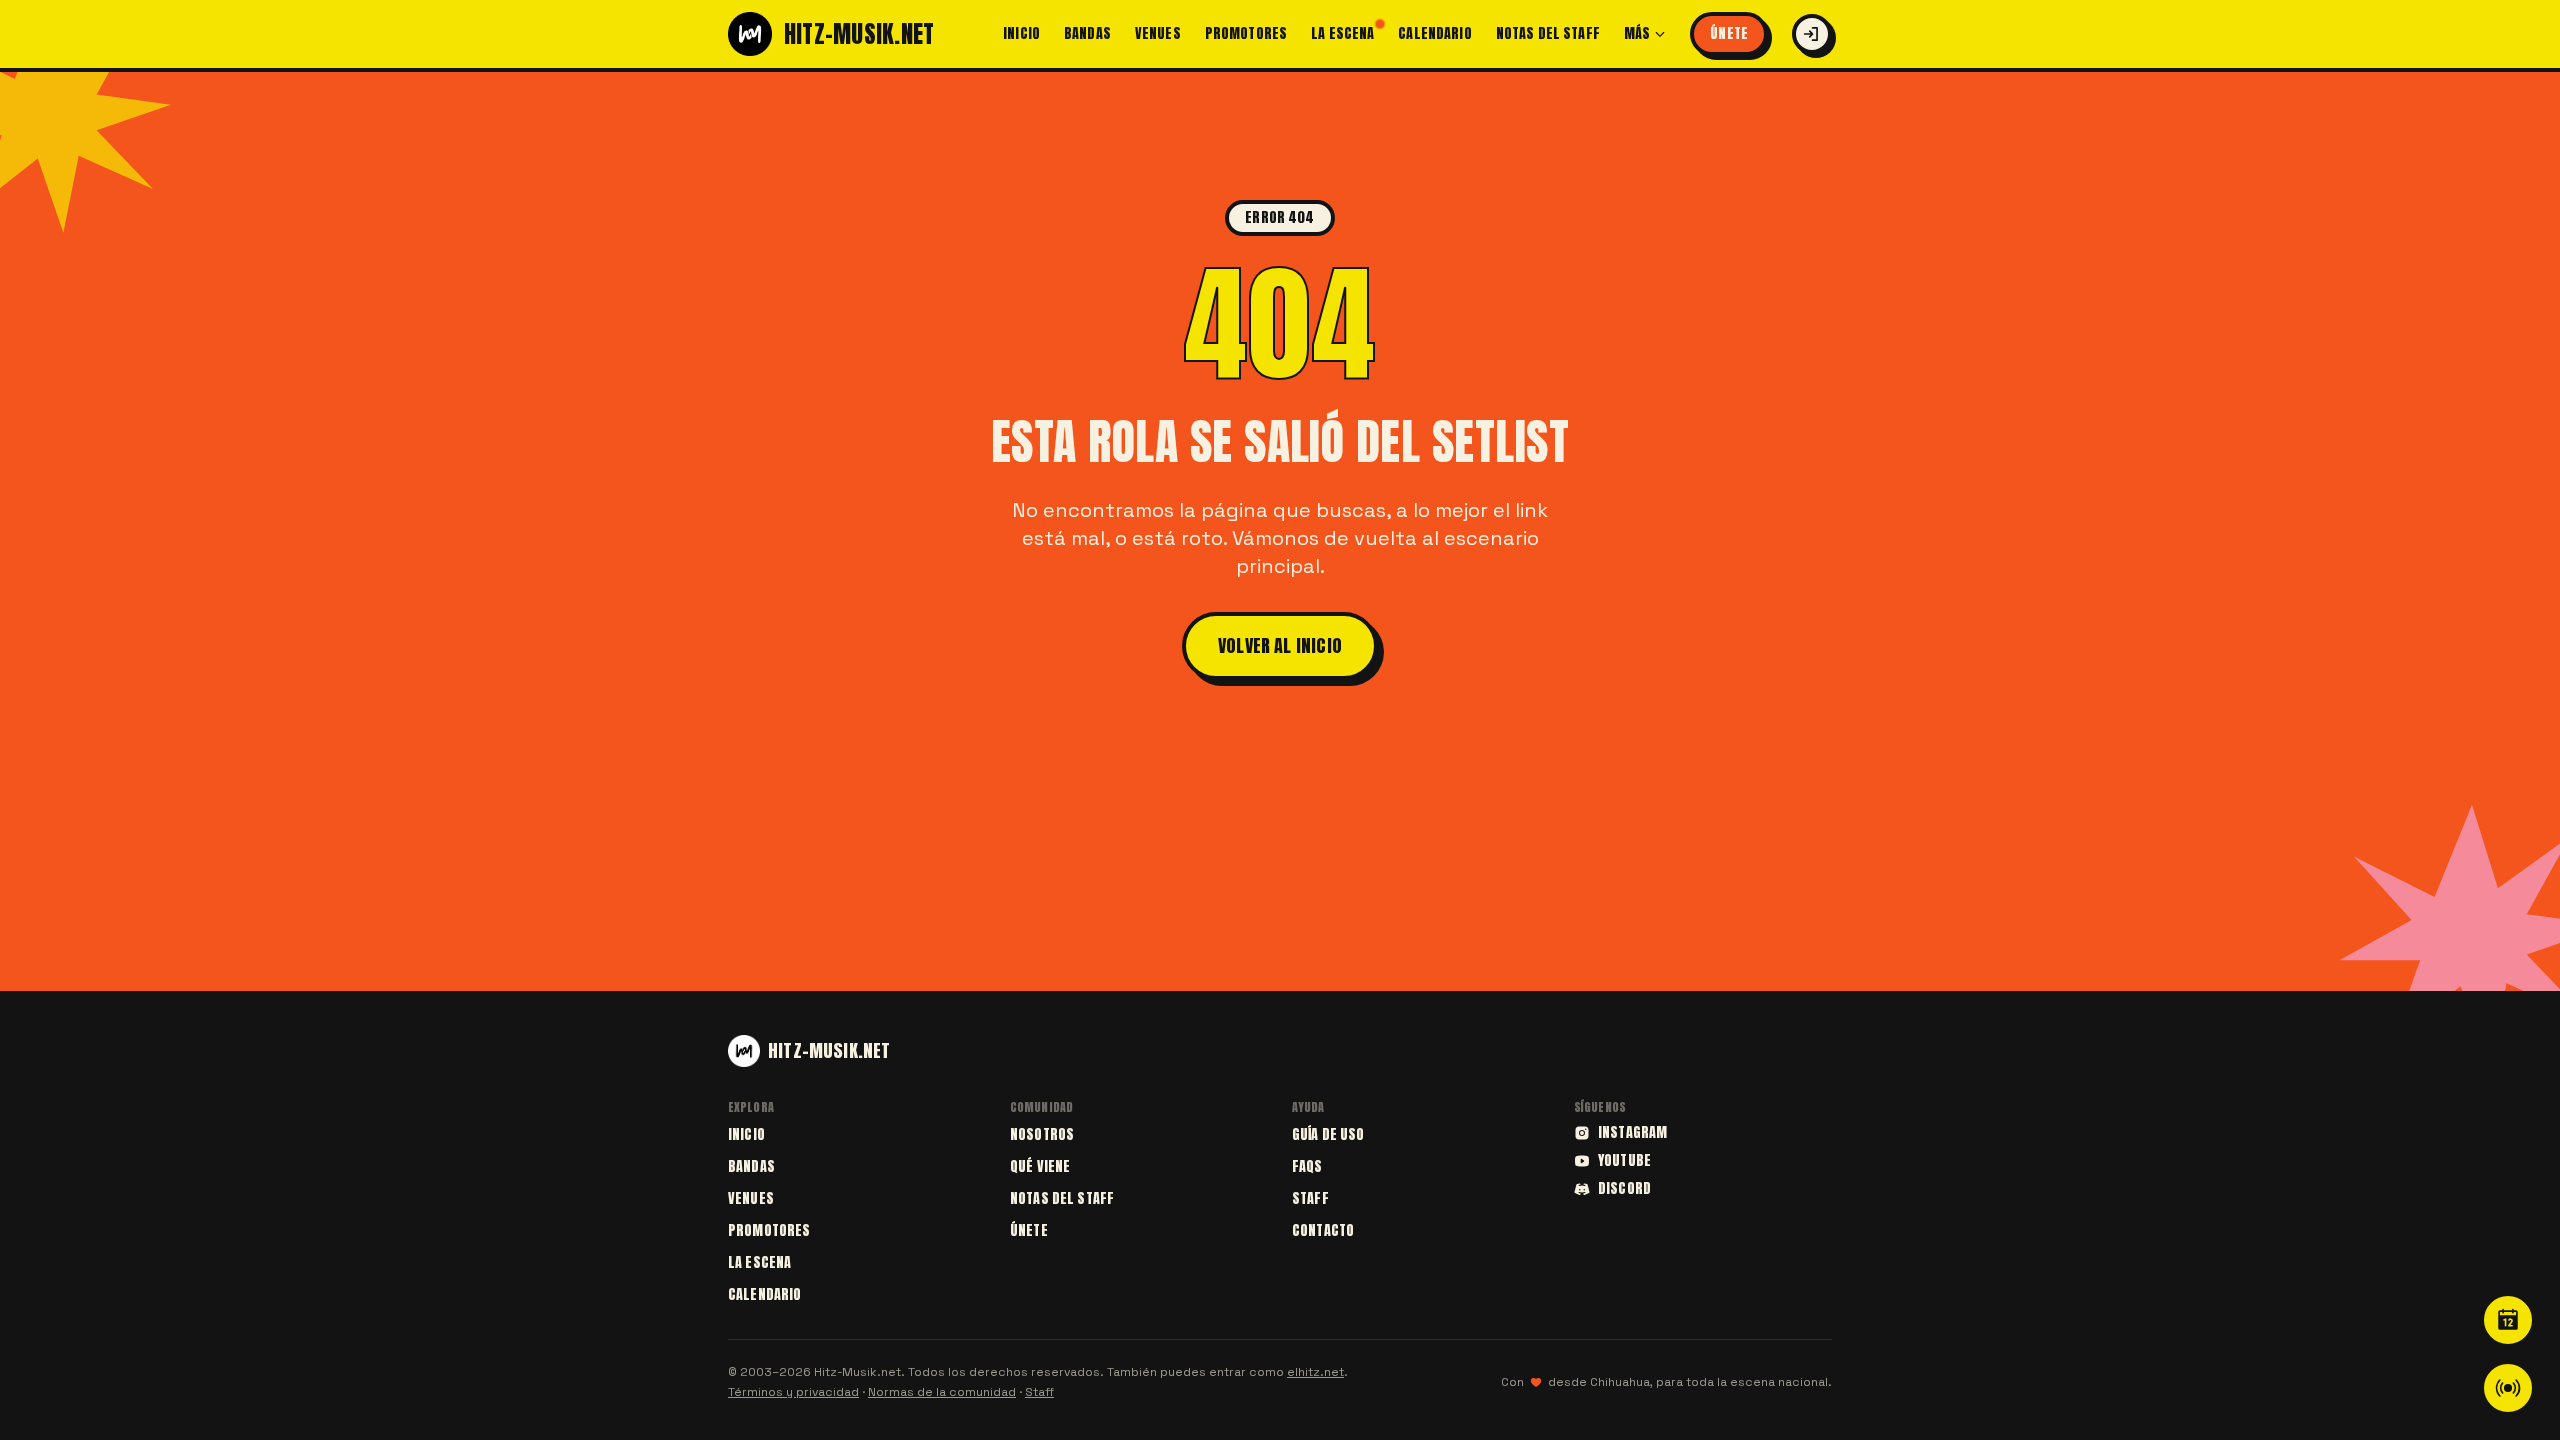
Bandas (1087, 34)
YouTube (1624, 1161)
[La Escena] (2508, 1388)
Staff (1310, 1198)
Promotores (1246, 34)
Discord (1624, 1189)
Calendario (1434, 34)
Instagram (1632, 1133)
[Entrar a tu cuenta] (1812, 34)
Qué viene (1040, 1166)
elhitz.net (1315, 1372)
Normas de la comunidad (942, 1392)
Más (1637, 34)
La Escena (1342, 34)
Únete (1729, 33)
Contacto (1323, 1230)
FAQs (1307, 1166)
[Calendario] (2508, 1320)
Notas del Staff (1548, 34)
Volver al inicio (1280, 645)
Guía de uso (1328, 1134)
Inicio (1021, 34)
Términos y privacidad (793, 1392)
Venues (1158, 34)
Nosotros (1042, 1134)
